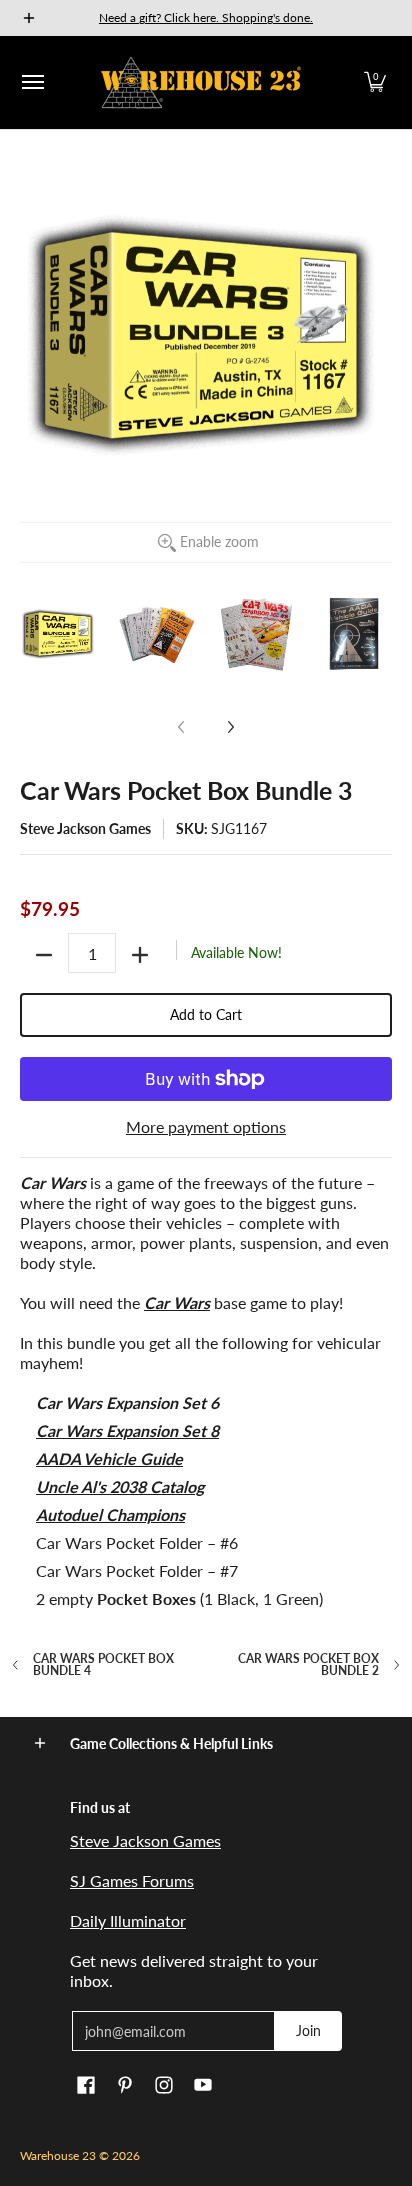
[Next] (230, 727)
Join (308, 2030)
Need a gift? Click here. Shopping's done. (206, 17)
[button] (375, 82)
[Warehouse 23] (201, 82)
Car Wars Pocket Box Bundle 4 (103, 1665)
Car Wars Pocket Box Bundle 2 (308, 1665)
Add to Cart (206, 1014)
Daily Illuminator (128, 1920)
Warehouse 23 (58, 2155)
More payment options (206, 1126)
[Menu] (32, 82)
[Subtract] (44, 955)
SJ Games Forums (132, 1880)
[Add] (140, 955)
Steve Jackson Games (85, 828)
